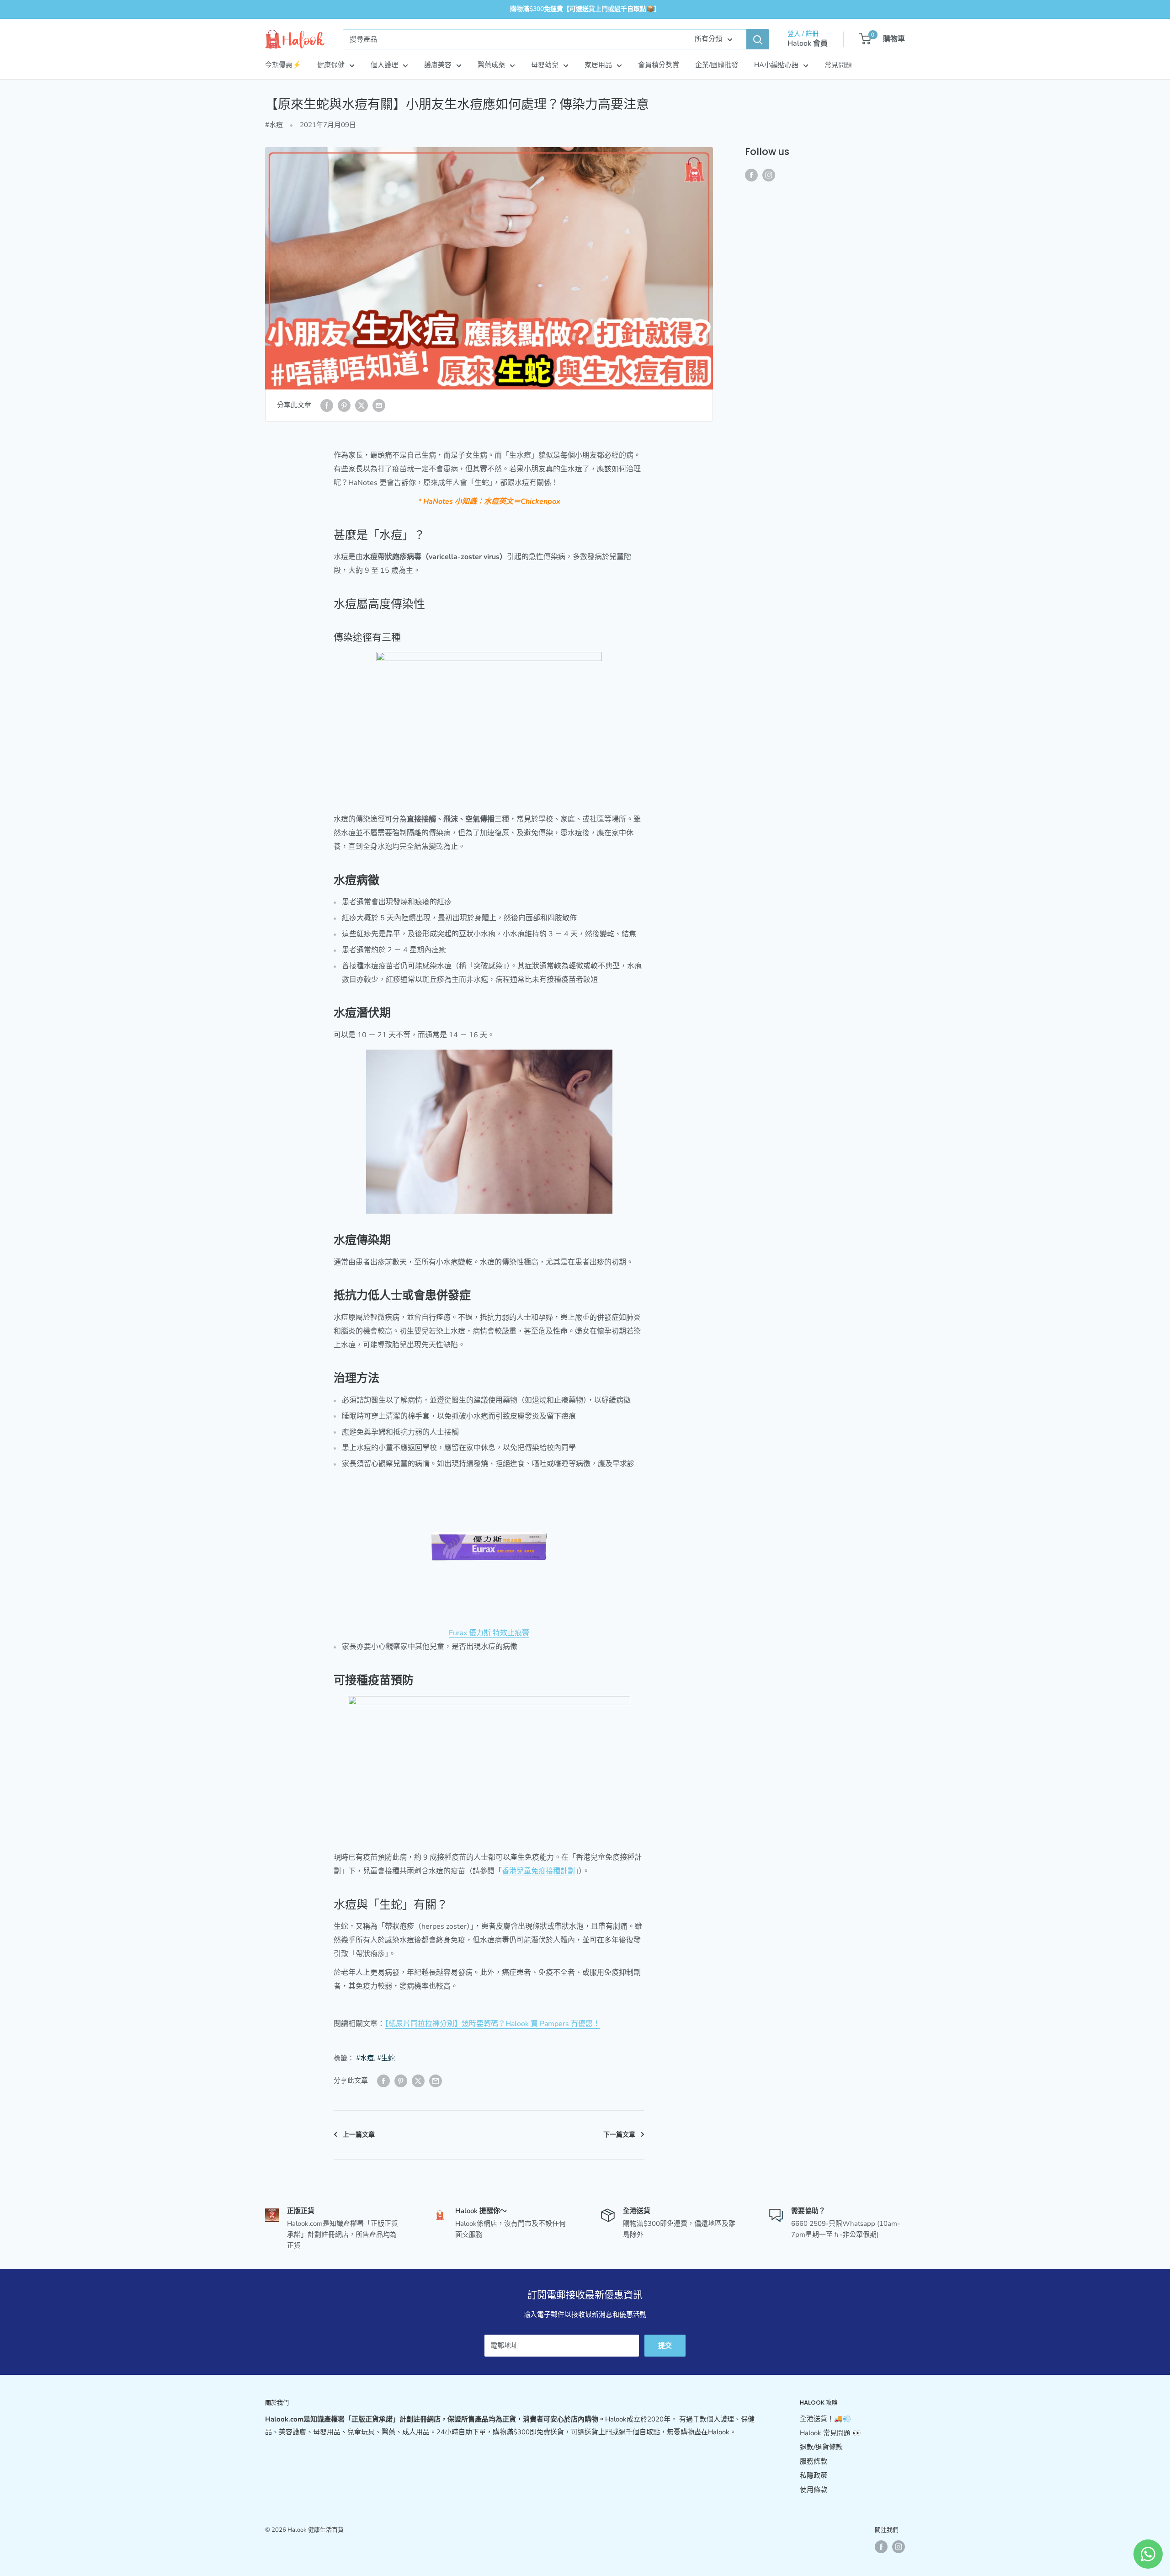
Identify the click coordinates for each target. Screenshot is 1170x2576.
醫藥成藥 (491, 65)
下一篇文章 (619, 2135)
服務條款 (814, 2461)
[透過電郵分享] (379, 405)
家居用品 (598, 65)
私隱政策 (814, 2475)
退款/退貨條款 (821, 2447)
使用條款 (814, 2490)
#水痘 (274, 125)
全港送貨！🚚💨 (826, 2419)
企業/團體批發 (717, 65)
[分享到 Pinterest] (344, 405)
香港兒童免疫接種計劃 (538, 1871)
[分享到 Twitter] (362, 405)
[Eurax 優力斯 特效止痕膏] (489, 1549)
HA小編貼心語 (776, 65)
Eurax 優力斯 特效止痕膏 (489, 1633)
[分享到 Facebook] (327, 405)
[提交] (758, 39)
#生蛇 (386, 2058)
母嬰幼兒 (545, 65)
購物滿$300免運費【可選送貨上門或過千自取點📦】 (585, 9)
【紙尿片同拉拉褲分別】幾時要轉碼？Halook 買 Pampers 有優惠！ (492, 2024)
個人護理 (384, 65)
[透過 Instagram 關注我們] (769, 174)
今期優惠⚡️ (283, 65)
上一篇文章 (359, 2135)
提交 (665, 2346)
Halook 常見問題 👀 (830, 2433)
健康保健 (331, 65)
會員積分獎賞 (659, 65)
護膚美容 (438, 65)
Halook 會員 (808, 43)
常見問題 (838, 65)
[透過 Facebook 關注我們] (751, 174)
